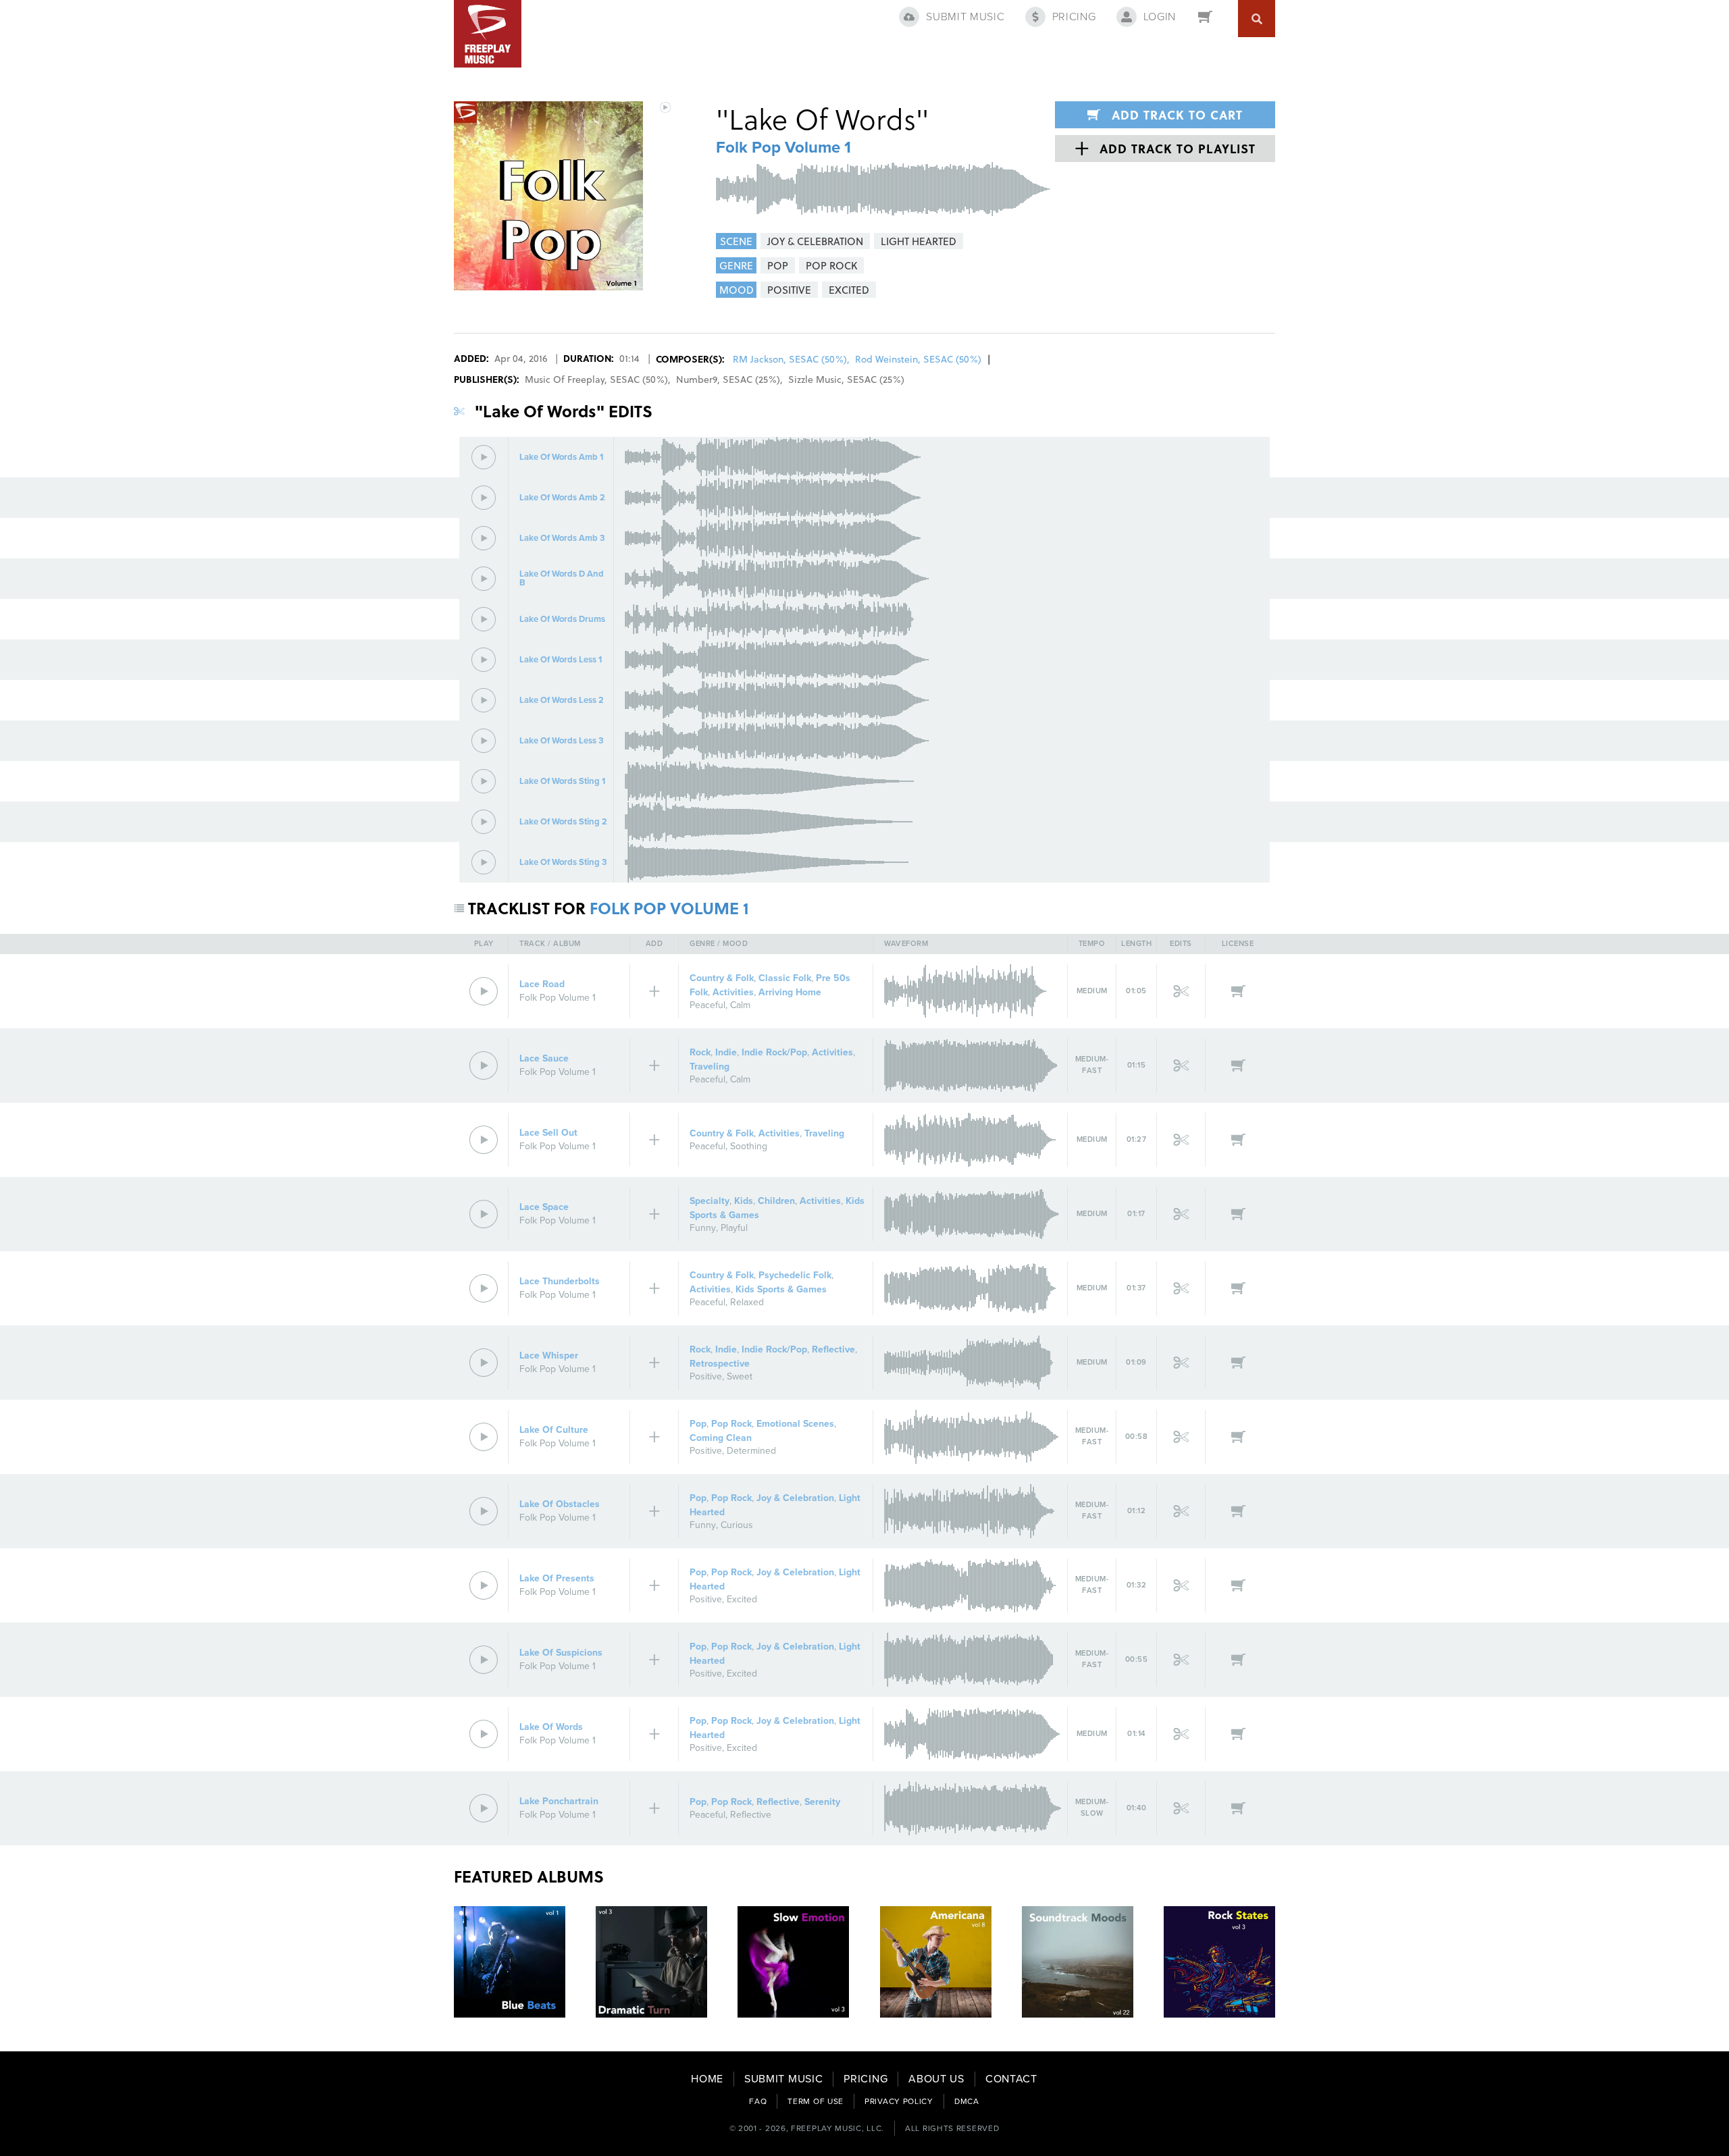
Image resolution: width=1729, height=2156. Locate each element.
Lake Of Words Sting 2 (563, 822)
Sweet (740, 1376)
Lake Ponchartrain (559, 1801)
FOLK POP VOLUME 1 (669, 908)
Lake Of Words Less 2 (562, 701)
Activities (733, 992)
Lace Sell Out (548, 1133)
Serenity (822, 1802)
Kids (744, 1201)
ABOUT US (936, 2079)
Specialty (709, 1201)
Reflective (833, 1349)
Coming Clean (721, 1438)
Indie (726, 1052)
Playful (734, 1228)
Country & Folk (722, 978)
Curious (737, 1525)
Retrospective (720, 1364)
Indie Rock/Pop (774, 1052)
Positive (706, 1376)
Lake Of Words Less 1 (561, 660)
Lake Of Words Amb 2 (562, 498)
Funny (703, 1228)
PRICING (866, 2079)
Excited (742, 1599)
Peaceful (707, 1005)
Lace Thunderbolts (560, 1281)
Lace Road (542, 984)
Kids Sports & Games (781, 1289)
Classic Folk (785, 978)
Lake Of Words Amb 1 (561, 457)
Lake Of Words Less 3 (562, 741)
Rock (700, 1052)
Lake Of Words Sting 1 (562, 782)
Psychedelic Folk (795, 1275)
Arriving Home (790, 992)
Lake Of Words (551, 1727)
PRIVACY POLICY (899, 2101)
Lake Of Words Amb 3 (562, 538)
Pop (698, 1424)
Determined (751, 1451)
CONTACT (1011, 2079)
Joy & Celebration (795, 1498)
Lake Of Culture (554, 1430)
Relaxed (747, 1302)
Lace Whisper (549, 1356)
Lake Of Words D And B (562, 579)
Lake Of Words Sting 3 (563, 863)
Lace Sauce (544, 1058)
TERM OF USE (816, 2101)
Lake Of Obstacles (560, 1504)
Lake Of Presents (557, 1578)
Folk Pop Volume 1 (783, 148)
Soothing (749, 1146)
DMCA (967, 2101)
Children (776, 1201)
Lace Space (544, 1207)
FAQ (758, 2101)
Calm (740, 1005)
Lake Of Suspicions (561, 1653)
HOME (707, 2079)
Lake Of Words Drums (562, 620)
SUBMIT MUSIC (783, 2079)
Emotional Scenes (795, 1424)
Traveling (709, 1067)
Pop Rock (731, 1424)
